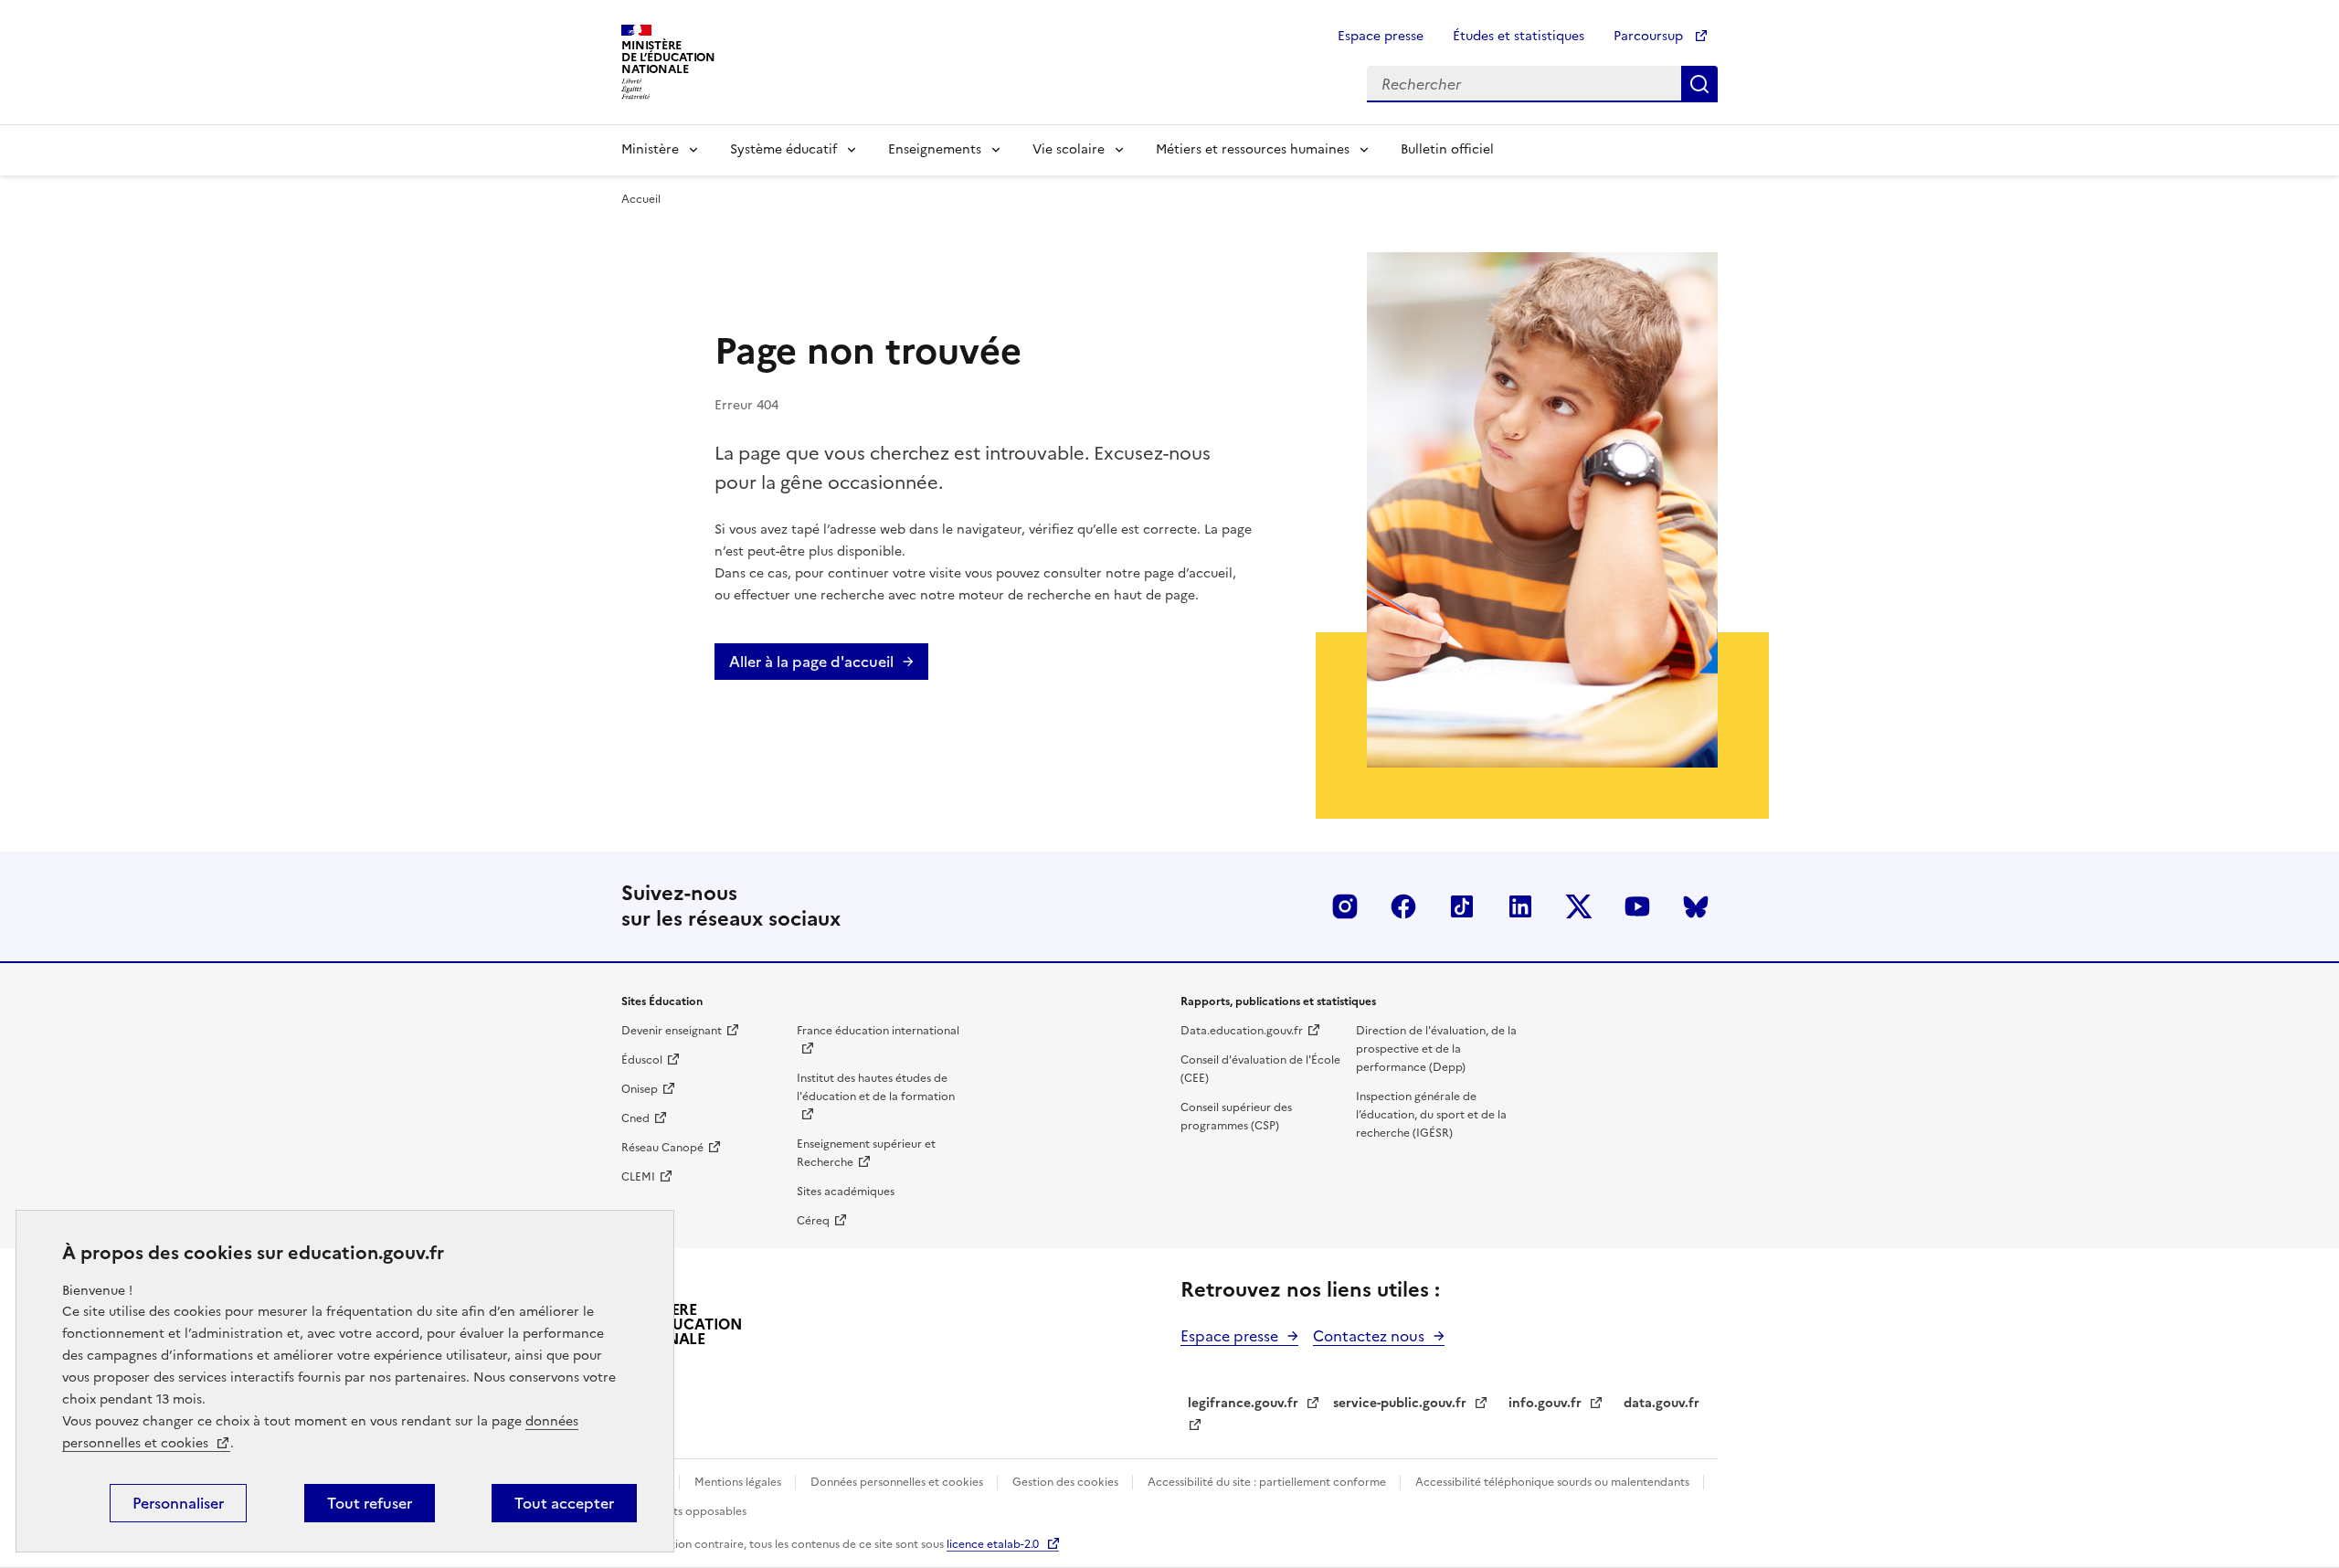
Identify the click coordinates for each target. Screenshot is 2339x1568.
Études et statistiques (1519, 36)
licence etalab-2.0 (993, 1544)
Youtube (1637, 906)
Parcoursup (1650, 36)
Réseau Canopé (662, 1148)
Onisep (640, 1089)
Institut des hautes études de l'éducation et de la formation (876, 1087)
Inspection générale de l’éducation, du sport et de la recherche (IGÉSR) (1431, 1115)
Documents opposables (684, 1511)
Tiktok (1462, 906)
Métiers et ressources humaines (1253, 149)
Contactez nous (1369, 1336)
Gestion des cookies (1067, 1482)
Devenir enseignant (672, 1031)
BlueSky (1696, 906)
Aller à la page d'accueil (811, 662)
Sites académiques (846, 1192)
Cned (635, 1118)
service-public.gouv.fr (1400, 1403)
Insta (1345, 906)
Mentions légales (739, 1482)
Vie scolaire (1069, 149)
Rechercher (1699, 84)
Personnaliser (178, 1503)
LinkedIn (1520, 906)
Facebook (1403, 906)
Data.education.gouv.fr (1242, 1031)
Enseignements (935, 149)
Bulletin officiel (1447, 149)
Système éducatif (783, 149)
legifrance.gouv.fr (1243, 1403)
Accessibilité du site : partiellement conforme (1268, 1482)
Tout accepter (564, 1503)
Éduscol (642, 1060)
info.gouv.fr (1545, 1403)
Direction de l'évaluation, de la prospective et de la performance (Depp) (1436, 1049)
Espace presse (1381, 36)
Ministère (650, 149)
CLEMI (638, 1177)
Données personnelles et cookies (898, 1482)
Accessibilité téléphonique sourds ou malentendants (1554, 1482)
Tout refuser (370, 1503)
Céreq (813, 1221)
